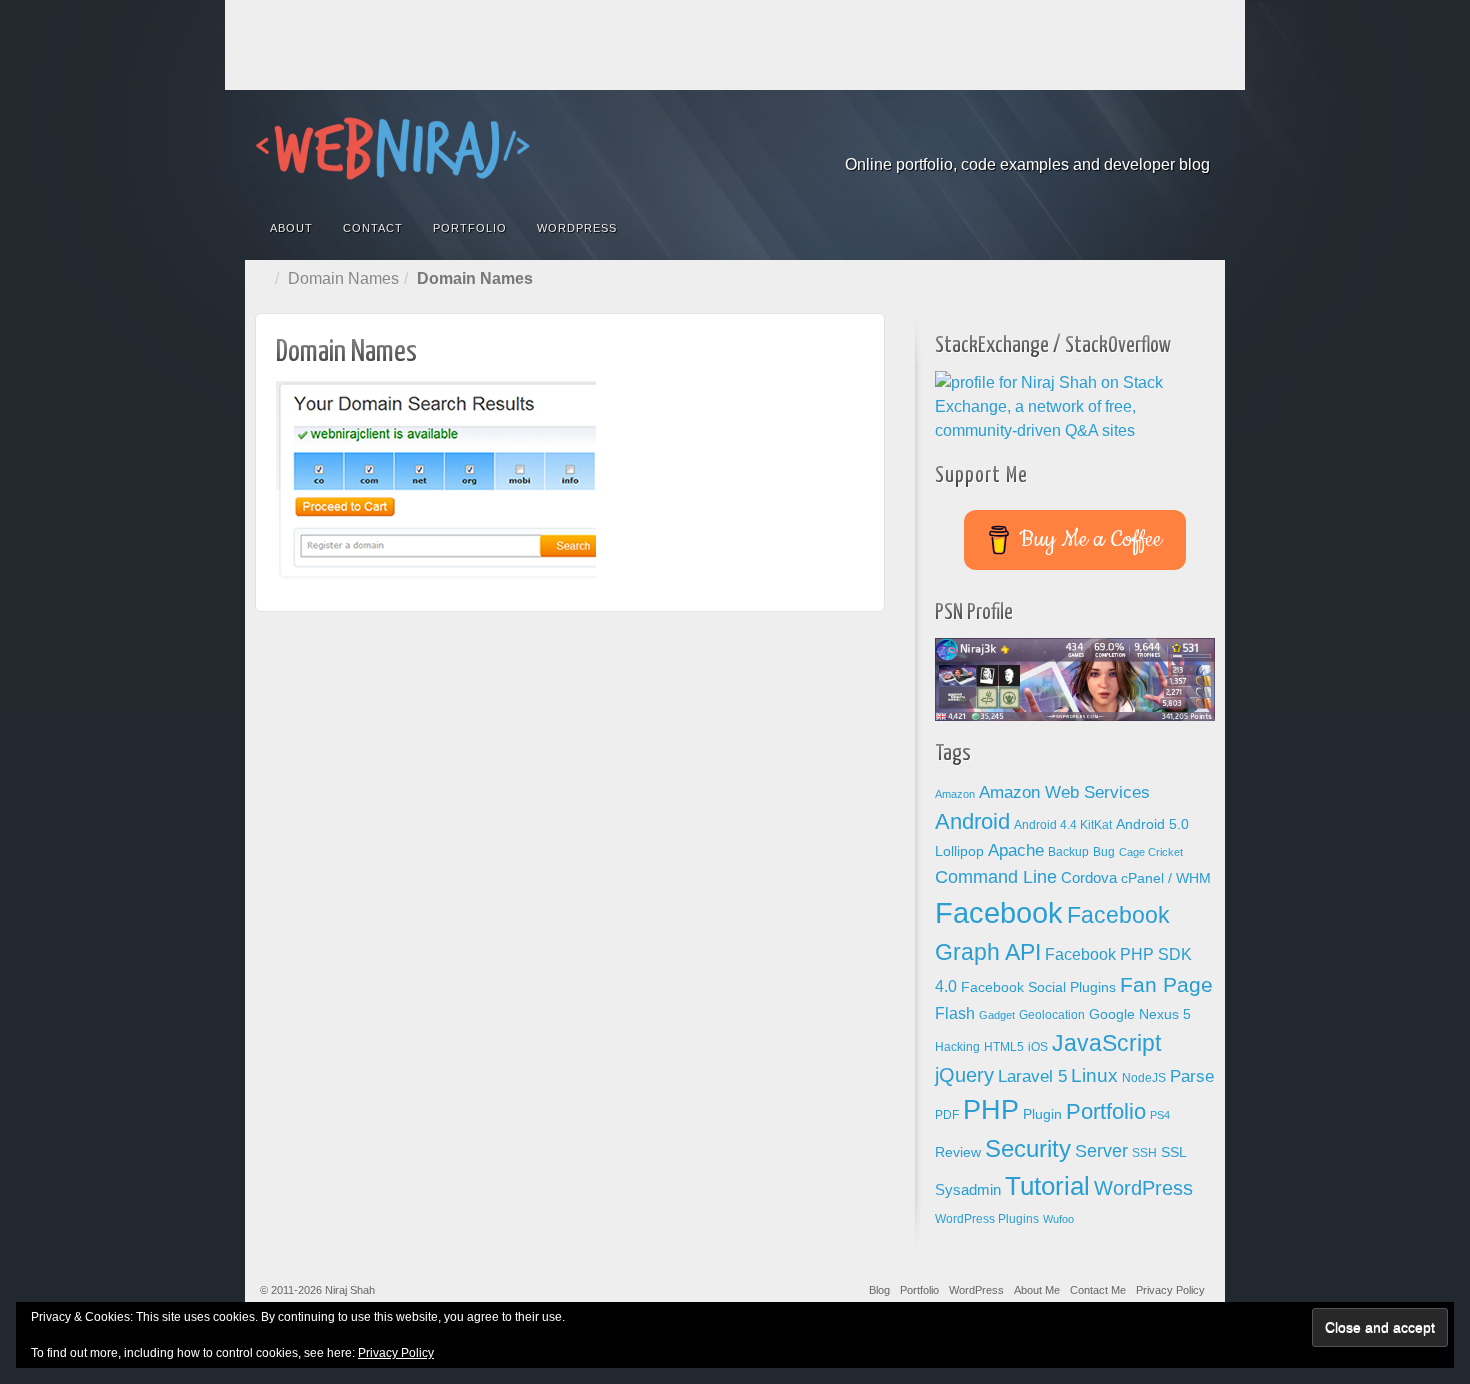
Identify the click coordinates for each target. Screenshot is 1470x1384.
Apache (1016, 850)
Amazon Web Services (1064, 792)
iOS (1038, 1047)
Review (958, 1152)
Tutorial (1047, 1186)
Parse (1192, 1076)
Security (1028, 1148)
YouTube (1196, 137)
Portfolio (470, 228)
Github (1115, 137)
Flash (955, 1013)
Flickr (1088, 137)
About (291, 228)
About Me (1037, 1290)
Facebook (1061, 137)
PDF (947, 1115)
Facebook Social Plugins (1038, 987)
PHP (991, 1110)
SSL (1174, 1152)
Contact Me (1098, 1290)
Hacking (957, 1047)
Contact (373, 228)
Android (972, 821)
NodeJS (1144, 1078)
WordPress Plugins (987, 1219)
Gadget (997, 1015)
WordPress (577, 228)
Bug (1104, 852)
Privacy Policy (1170, 1290)
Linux (1094, 1075)
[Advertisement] (735, 45)
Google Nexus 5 (1140, 1014)
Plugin (1042, 1114)
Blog (879, 1290)
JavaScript (1106, 1043)
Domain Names (343, 278)
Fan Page (1166, 985)
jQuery (964, 1075)
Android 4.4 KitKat (1063, 825)
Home (265, 279)
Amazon (955, 794)
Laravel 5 (1032, 1076)
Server (1101, 1151)
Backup (1068, 852)
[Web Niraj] (735, 148)
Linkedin (1142, 137)
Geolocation (1052, 1015)
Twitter (1169, 137)
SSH (1144, 1153)
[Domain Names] (436, 479)
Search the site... (1197, 228)
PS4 (1160, 1115)
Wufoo (1058, 1219)
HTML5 (1004, 1047)
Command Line (996, 877)
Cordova (1089, 878)
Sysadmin (968, 1190)
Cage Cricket (1151, 852)
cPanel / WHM (1166, 878)
